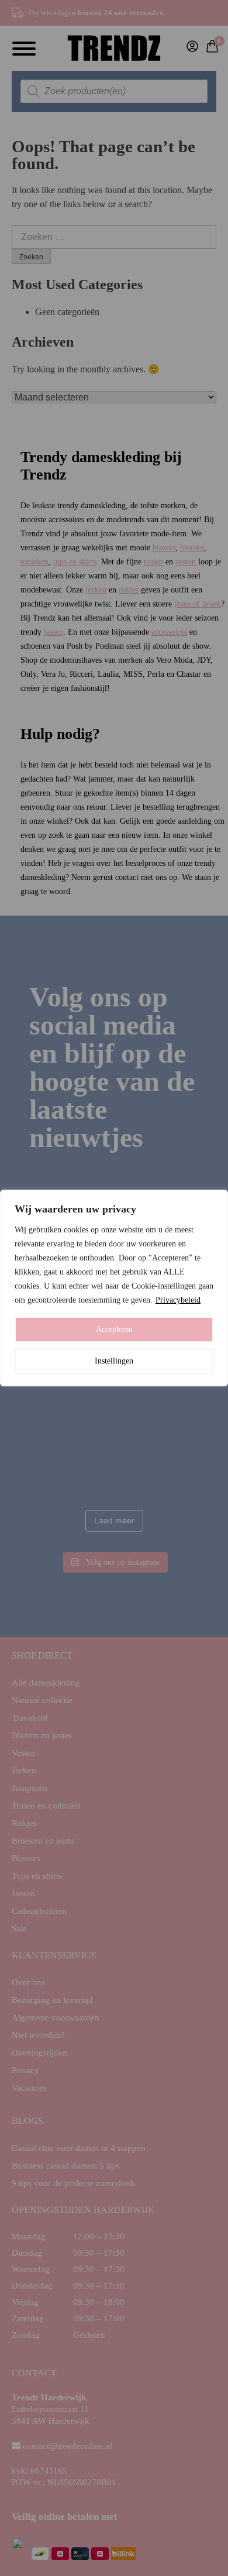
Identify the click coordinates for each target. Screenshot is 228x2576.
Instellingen (114, 1361)
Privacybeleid (178, 1300)
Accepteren (114, 1329)
